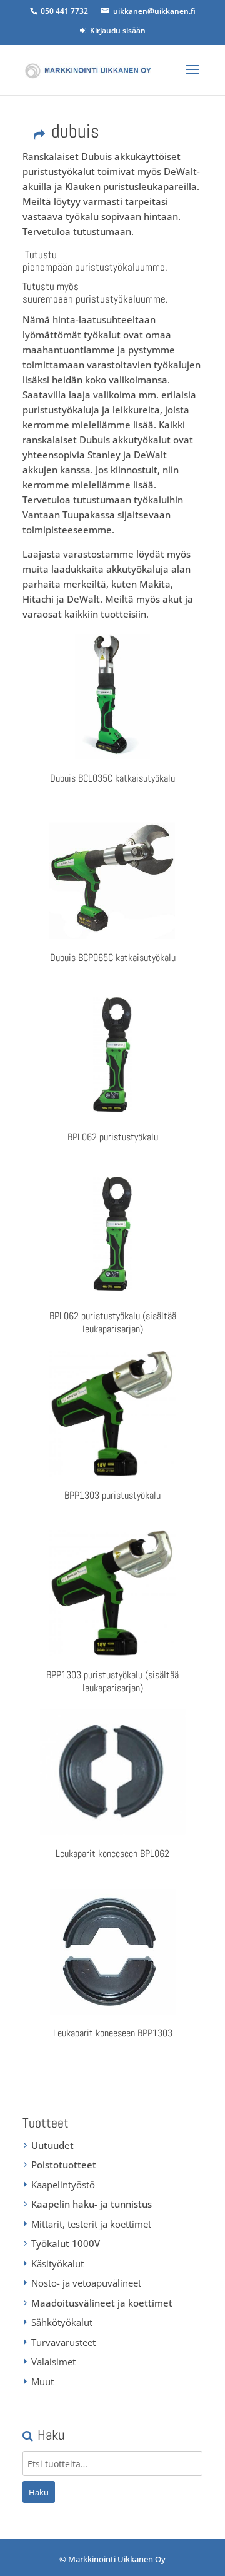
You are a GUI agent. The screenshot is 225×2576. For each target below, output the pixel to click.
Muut (42, 2382)
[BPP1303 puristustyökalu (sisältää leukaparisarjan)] (112, 1593)
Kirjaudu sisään (116, 30)
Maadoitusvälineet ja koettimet (102, 2303)
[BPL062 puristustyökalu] (112, 1055)
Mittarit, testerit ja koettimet (91, 2224)
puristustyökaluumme (120, 267)
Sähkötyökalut (62, 2322)
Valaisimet (53, 2362)
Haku (39, 2492)
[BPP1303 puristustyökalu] (112, 1414)
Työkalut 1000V (66, 2243)
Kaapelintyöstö (63, 2185)
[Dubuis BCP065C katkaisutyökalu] (112, 876)
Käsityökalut (57, 2263)
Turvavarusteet (63, 2342)
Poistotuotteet (64, 2165)
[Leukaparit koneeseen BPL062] (112, 1773)
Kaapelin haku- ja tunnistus (92, 2204)
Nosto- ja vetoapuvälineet (86, 2283)
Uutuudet (52, 2145)
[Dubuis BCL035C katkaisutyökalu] (112, 697)
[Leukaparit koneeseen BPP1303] (112, 1952)
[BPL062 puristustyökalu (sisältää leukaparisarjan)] (112, 1235)
